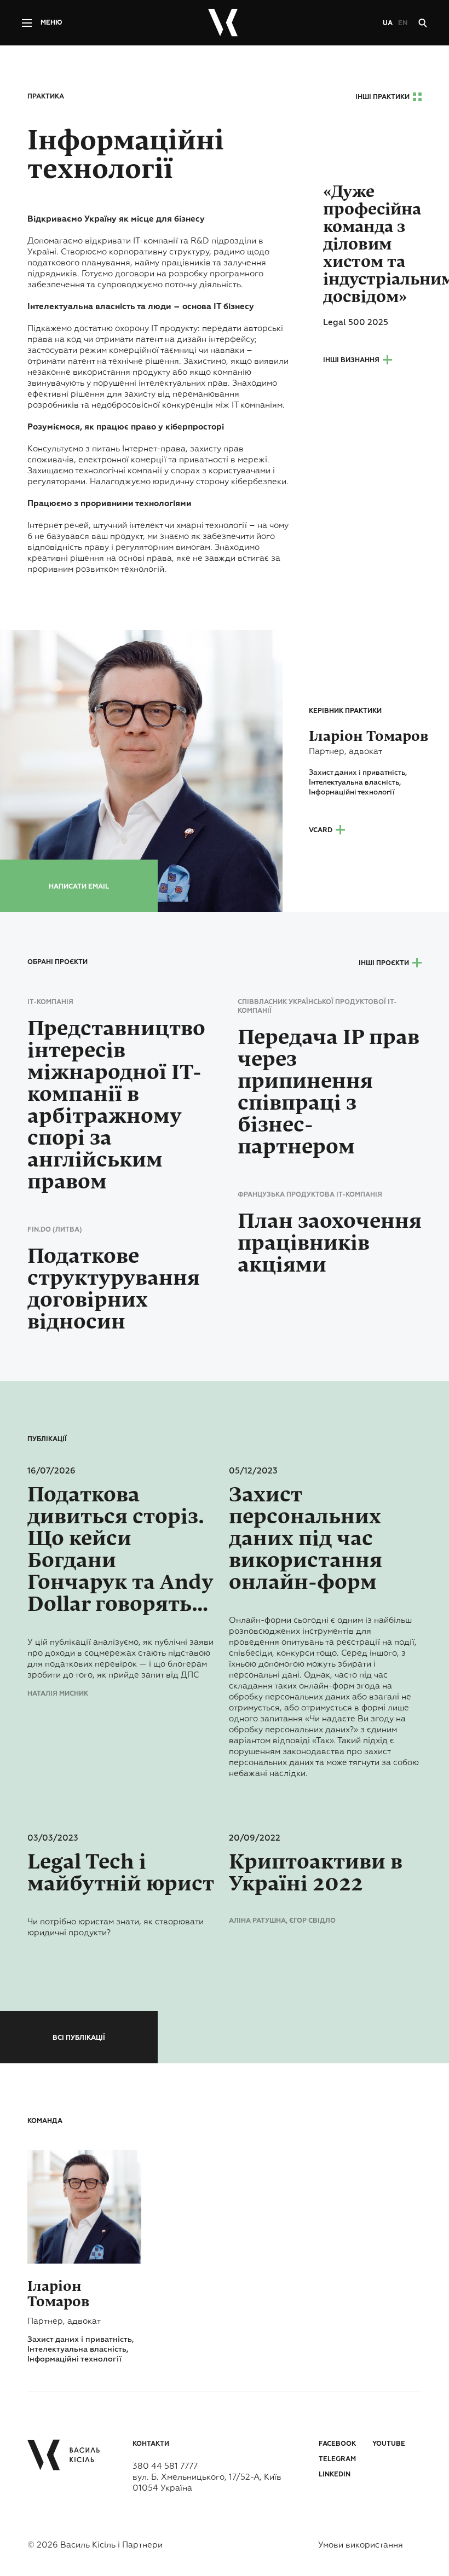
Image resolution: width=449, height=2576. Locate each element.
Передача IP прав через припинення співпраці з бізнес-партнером (329, 1092)
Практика (46, 97)
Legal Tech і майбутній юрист (121, 1873)
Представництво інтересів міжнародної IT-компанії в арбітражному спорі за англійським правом (116, 1105)
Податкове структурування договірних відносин (114, 1289)
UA (388, 24)
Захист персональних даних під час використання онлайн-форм (306, 1539)
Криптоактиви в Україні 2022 (316, 1873)
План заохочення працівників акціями (330, 1243)
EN (403, 24)
